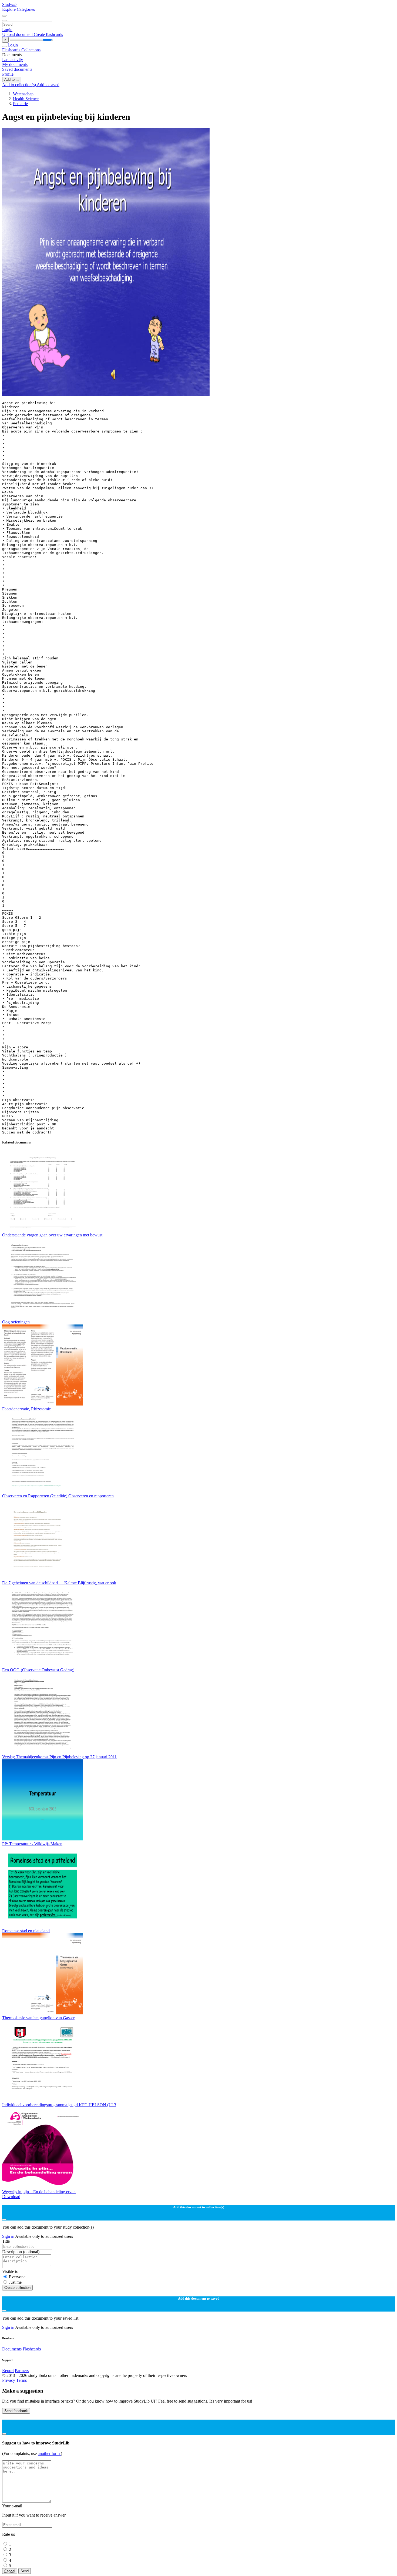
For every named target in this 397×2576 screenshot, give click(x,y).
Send (25, 2571)
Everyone (17, 2277)
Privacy (9, 2380)
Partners (22, 2371)
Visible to (10, 2271)
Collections (31, 50)
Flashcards (12, 50)
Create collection (17, 2288)
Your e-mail (12, 2506)
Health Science (26, 99)
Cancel (10, 2571)
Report (8, 2371)
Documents (12, 2349)
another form (49, 2453)
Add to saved (48, 85)
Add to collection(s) (19, 85)
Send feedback (16, 2411)
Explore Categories (18, 9)
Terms (21, 2380)
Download (11, 2197)
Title (6, 2241)
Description (21, 2252)
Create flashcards (48, 34)
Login (7, 30)
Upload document (18, 34)
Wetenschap (23, 94)
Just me (15, 2282)
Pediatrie (20, 104)
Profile (8, 74)
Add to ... (12, 80)
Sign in (9, 2236)
